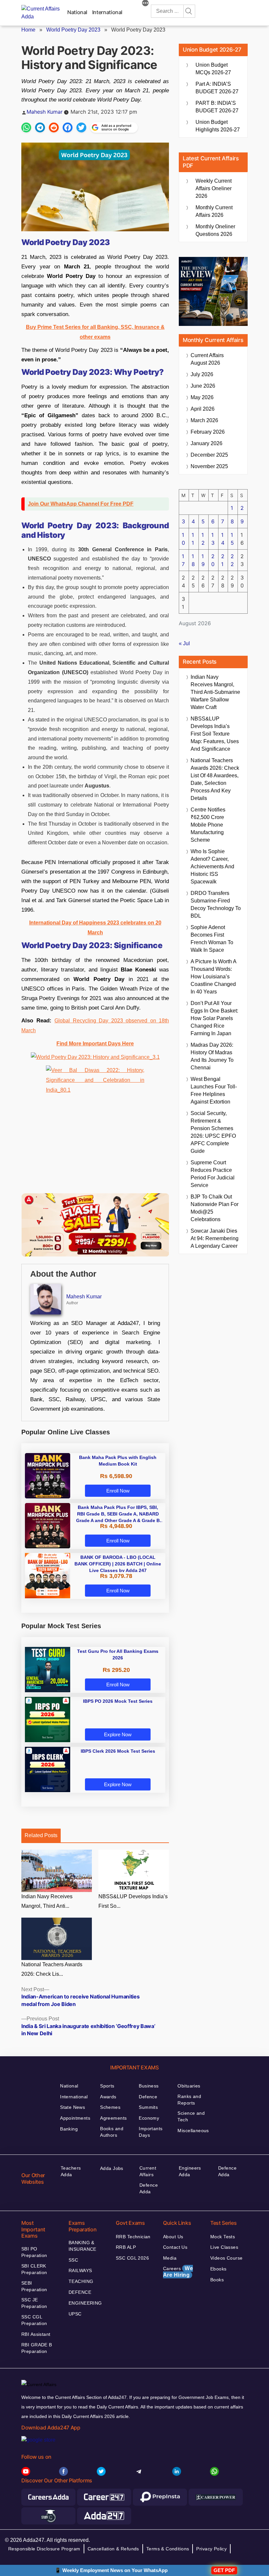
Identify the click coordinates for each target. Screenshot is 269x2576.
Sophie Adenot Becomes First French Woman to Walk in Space (212, 939)
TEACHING (81, 2281)
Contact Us (175, 2247)
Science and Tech (191, 2116)
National (77, 12)
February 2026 (208, 432)
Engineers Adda (190, 2171)
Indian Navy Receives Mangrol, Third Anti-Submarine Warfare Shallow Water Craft (215, 692)
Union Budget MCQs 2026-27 (213, 69)
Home (28, 30)
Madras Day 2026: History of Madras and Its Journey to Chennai (212, 1056)
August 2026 (207, 359)
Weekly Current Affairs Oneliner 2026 (214, 188)
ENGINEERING (85, 2303)
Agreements (113, 2118)
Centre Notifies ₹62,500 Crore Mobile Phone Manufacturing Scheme (208, 825)
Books (217, 2280)
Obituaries (189, 2086)
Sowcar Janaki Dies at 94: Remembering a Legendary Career (215, 1238)
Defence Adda (149, 2188)
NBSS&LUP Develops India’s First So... (133, 1901)
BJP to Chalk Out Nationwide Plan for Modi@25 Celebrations (215, 1208)
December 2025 (209, 455)
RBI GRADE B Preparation (37, 2348)
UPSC (75, 2314)
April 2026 (203, 409)
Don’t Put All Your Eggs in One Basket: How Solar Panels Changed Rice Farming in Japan (214, 1018)
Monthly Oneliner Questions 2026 (215, 230)
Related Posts (41, 1835)
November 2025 (209, 466)
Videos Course (226, 2258)
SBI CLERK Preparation (34, 2269)
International (107, 12)
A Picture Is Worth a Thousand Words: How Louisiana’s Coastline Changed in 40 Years (213, 977)
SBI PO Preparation (34, 2252)
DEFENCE (80, 2292)
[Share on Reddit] (54, 127)
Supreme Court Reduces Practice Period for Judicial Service (213, 1174)
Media (170, 2258)
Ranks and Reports (189, 2100)
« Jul (184, 643)
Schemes (110, 2107)
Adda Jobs (112, 2168)
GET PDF (224, 2570)
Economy (149, 2118)
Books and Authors (112, 2132)
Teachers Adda (71, 2171)
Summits (148, 2107)
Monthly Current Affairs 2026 (214, 211)
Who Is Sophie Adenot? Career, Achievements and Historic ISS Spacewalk (212, 866)
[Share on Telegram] (40, 127)
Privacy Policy (211, 2549)
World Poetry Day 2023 (73, 30)
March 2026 (204, 420)
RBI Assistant (36, 2334)
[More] (145, 4)
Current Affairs (148, 2171)
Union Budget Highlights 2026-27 (218, 126)
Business (149, 2086)
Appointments (75, 2118)
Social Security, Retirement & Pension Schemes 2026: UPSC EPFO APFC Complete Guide (213, 1132)
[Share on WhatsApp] (26, 127)
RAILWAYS (80, 2270)
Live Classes (224, 2247)
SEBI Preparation (34, 2286)
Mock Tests (223, 2237)
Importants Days (151, 2132)
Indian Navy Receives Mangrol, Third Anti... (47, 1901)
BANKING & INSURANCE (83, 2246)
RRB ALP (126, 2247)
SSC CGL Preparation (34, 2320)
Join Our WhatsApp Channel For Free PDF (81, 504)
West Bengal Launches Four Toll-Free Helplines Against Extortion (214, 1090)
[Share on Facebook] (68, 127)
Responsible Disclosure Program (44, 2549)
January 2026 (207, 443)
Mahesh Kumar (45, 112)
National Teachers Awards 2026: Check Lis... (52, 1969)
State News (72, 2107)
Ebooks (218, 2269)
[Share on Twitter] (81, 127)
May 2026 (202, 397)
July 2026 (202, 374)
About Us (173, 2237)
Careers (178, 2272)
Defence (148, 2097)
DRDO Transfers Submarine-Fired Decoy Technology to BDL (216, 904)
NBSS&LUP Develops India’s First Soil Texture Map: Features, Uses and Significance (215, 734)
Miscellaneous (193, 2131)
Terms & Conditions (168, 2549)
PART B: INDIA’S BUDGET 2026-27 (217, 107)
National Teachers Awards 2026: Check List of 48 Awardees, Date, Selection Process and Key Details (215, 779)
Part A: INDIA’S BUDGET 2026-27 (217, 88)
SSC (73, 2260)
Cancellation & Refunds (113, 2549)
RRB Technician (133, 2237)
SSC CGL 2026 (132, 2258)
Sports (107, 2086)
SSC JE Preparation (34, 2303)
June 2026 (203, 386)
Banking (69, 2129)
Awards (108, 2097)
